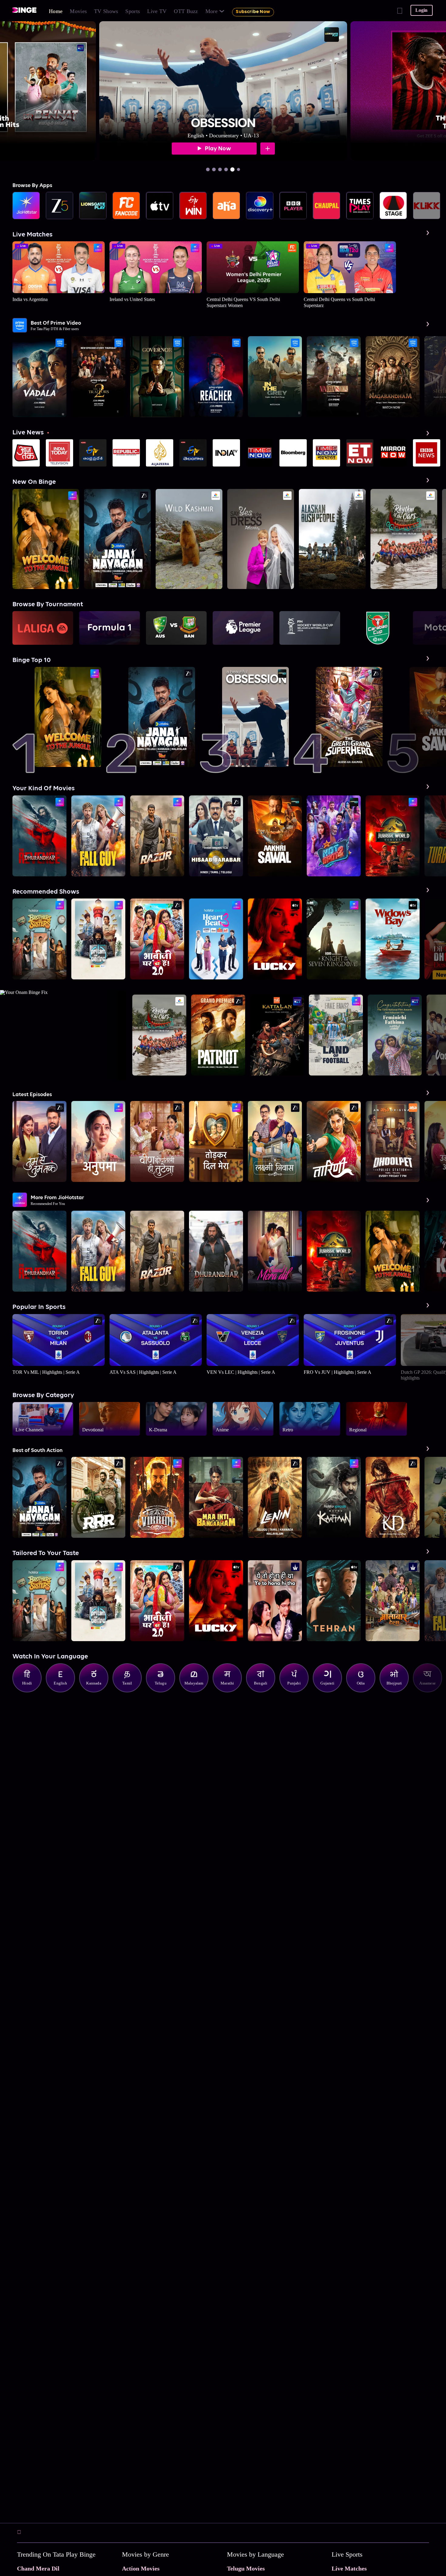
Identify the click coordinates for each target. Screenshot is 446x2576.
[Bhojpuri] (397, 1691)
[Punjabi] (297, 1691)
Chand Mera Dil (38, 2568)
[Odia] (364, 1691)
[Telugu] (164, 1691)
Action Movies (141, 2568)
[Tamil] (130, 1691)
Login (421, 10)
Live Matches (349, 2568)
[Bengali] (264, 1691)
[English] (63, 1691)
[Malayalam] (197, 1691)
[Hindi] (30, 1691)
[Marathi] (230, 1691)
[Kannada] (97, 1691)
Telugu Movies (246, 2568)
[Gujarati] (330, 1691)
